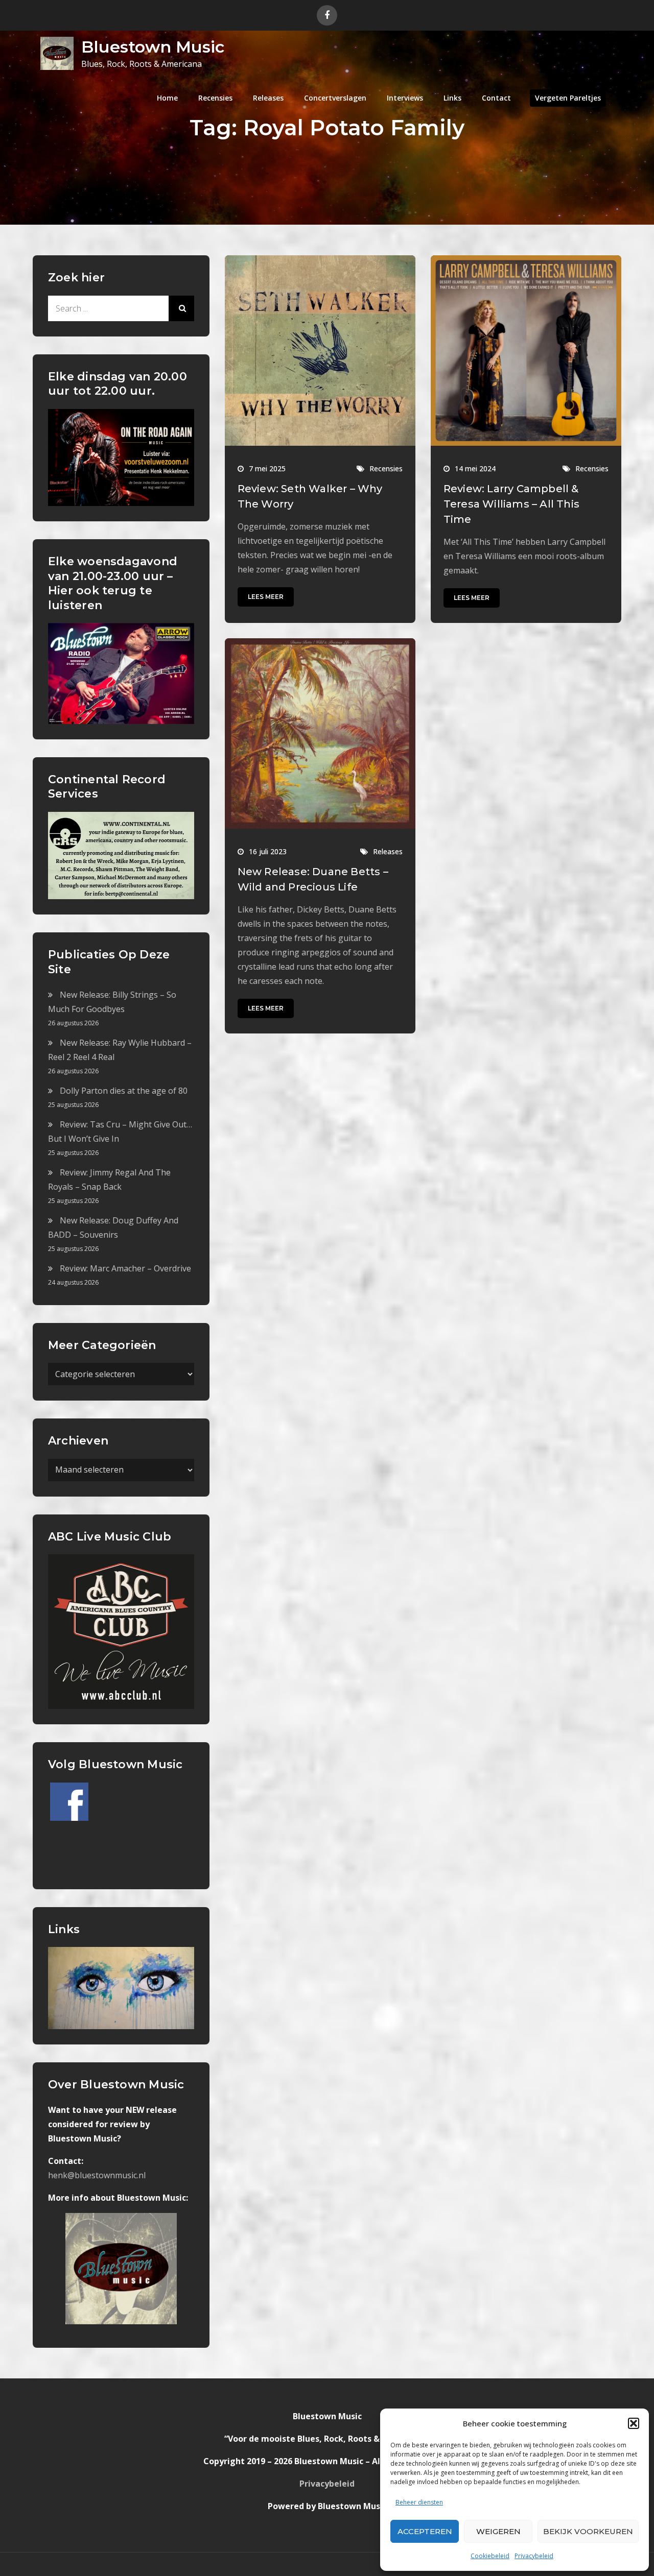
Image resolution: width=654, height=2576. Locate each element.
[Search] (181, 308)
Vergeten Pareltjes (568, 98)
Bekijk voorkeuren (588, 2531)
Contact (496, 98)
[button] (634, 2423)
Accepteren (425, 2531)
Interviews (405, 98)
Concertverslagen (335, 98)
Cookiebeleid (490, 2556)
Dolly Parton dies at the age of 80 (124, 1091)
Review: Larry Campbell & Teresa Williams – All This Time (511, 504)
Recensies (215, 98)
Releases (268, 98)
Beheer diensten (419, 2502)
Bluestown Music (153, 47)
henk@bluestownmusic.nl (97, 2175)
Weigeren (498, 2531)
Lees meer (266, 597)
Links (452, 98)
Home (167, 98)
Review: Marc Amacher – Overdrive (125, 1268)
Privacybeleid (534, 2556)
